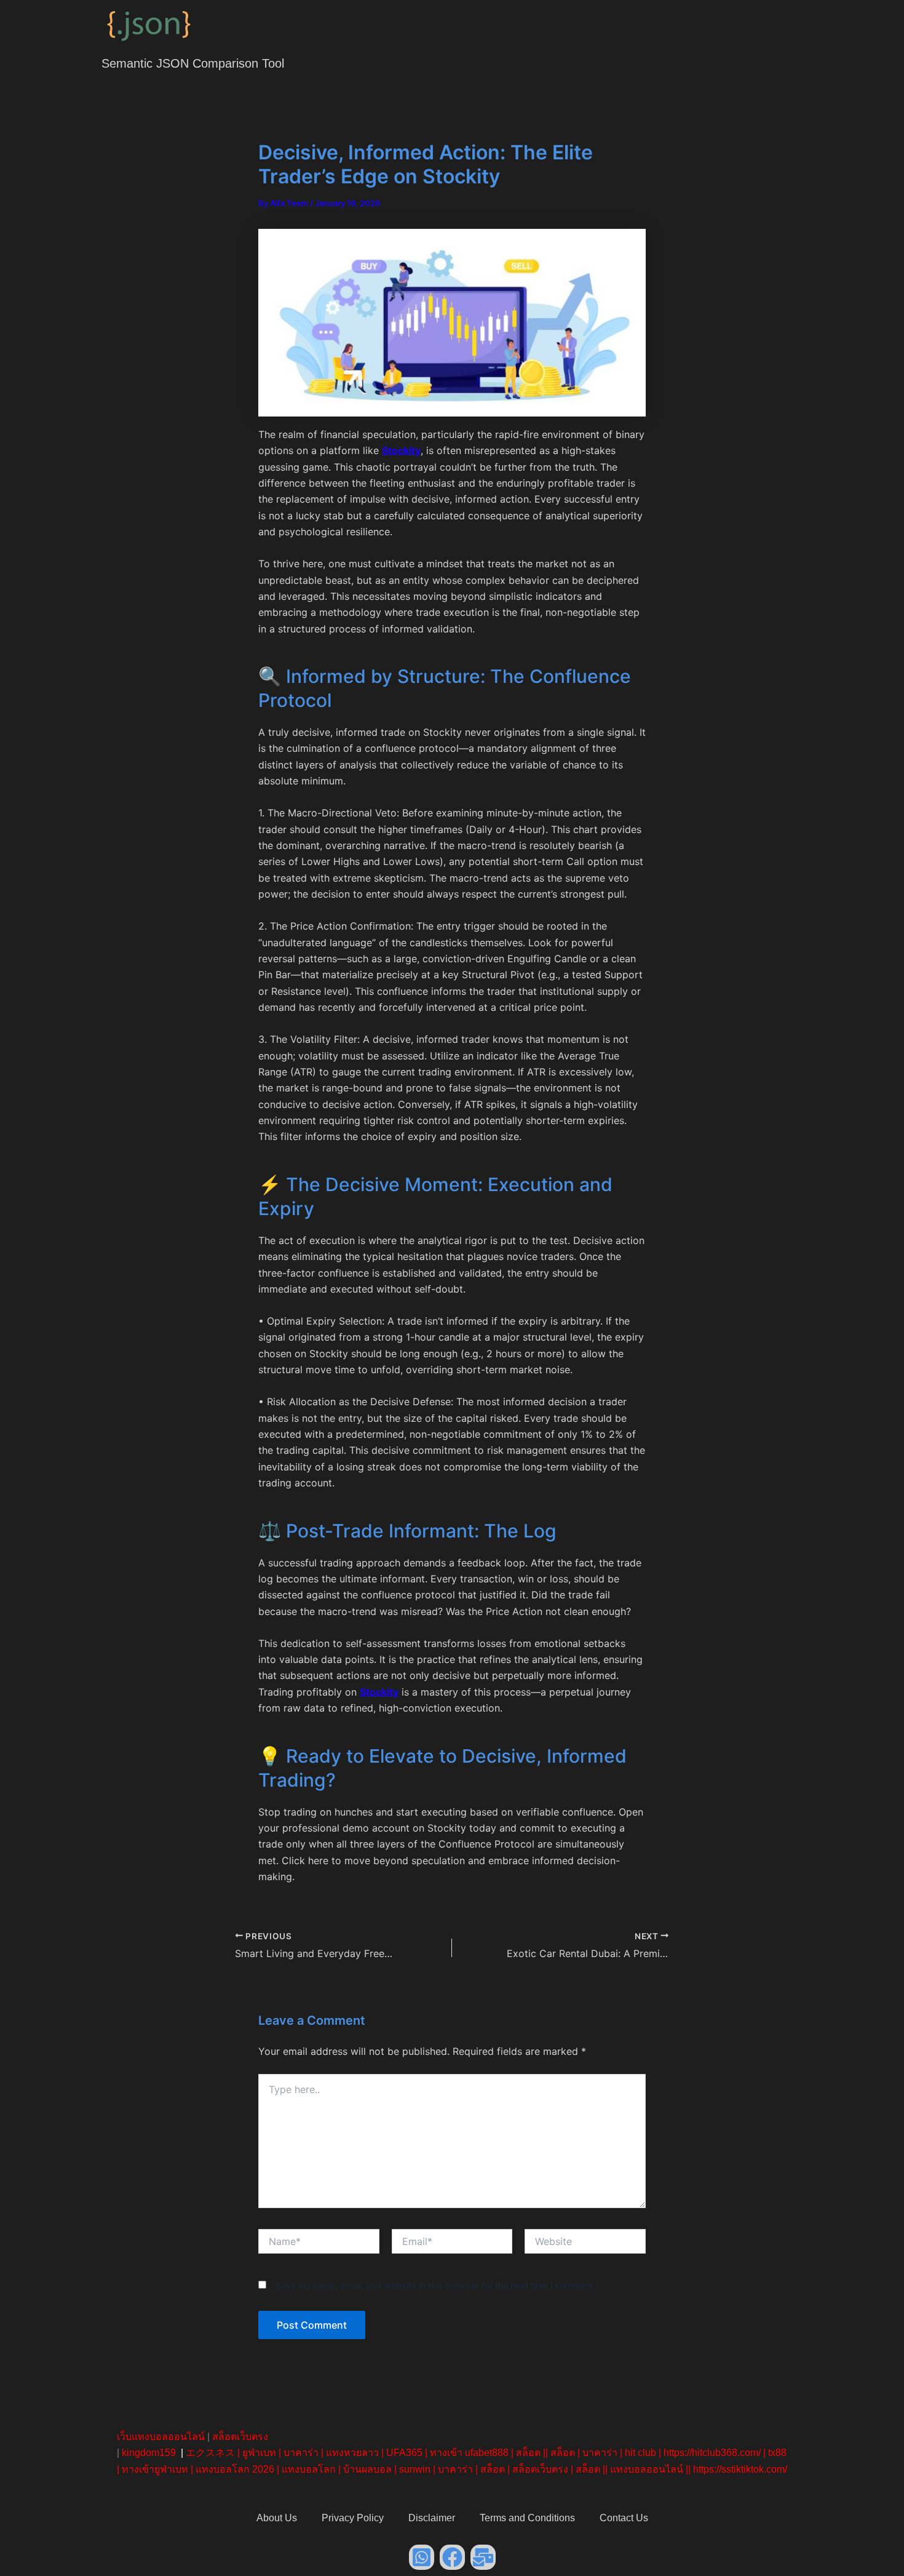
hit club (640, 2453)
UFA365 (404, 2453)
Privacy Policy (353, 2518)
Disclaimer (432, 2518)
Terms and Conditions (527, 2518)
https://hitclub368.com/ (712, 2453)
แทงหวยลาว (352, 2453)
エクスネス (210, 2453)
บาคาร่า (301, 2453)
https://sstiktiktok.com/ (740, 2469)
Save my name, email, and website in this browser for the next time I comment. (435, 2285)
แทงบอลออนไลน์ (647, 2469)
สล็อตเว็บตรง (240, 2437)
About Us (277, 2518)
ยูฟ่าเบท (259, 2453)
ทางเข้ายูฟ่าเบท (155, 2469)
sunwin (415, 2469)
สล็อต (528, 2453)
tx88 (777, 2453)
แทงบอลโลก (309, 2469)
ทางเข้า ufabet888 (469, 2453)
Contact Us (624, 2518)
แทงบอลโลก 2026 (235, 2469)
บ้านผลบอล (367, 2469)
